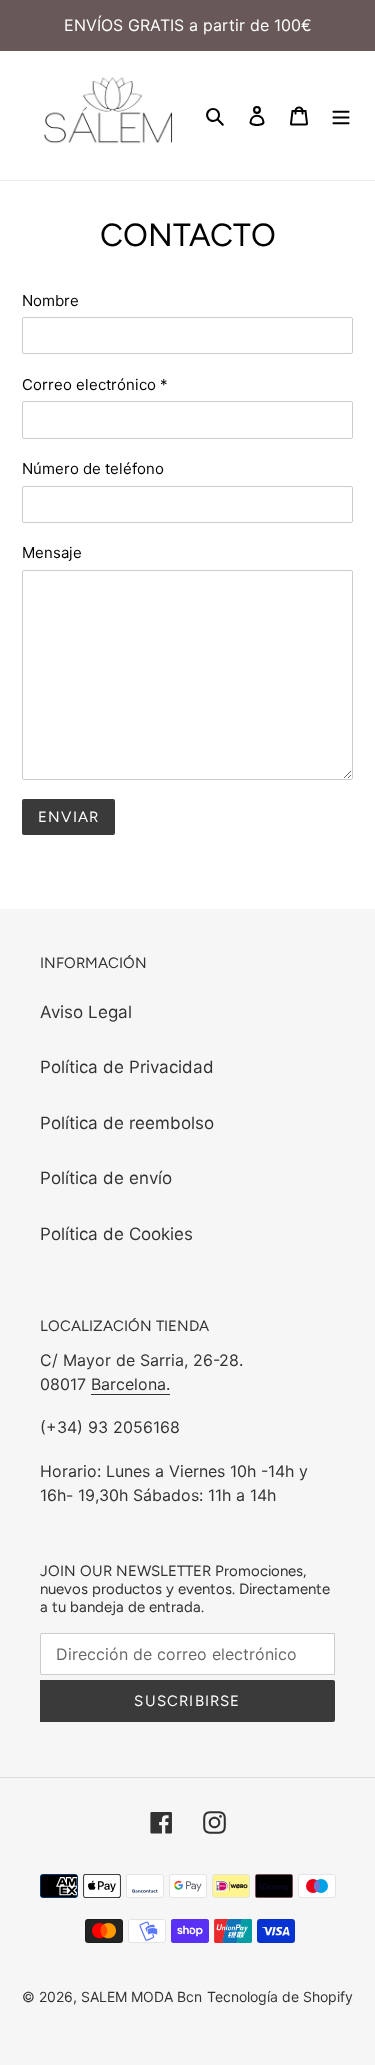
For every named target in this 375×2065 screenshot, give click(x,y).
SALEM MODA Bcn (141, 1996)
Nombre (50, 300)
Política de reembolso (127, 1123)
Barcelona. (130, 1384)
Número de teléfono (93, 468)
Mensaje (52, 552)
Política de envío (106, 1178)
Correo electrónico (95, 384)
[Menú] (341, 116)
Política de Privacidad (127, 1067)
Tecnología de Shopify (280, 1996)
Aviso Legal (86, 1012)
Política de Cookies (116, 1234)
